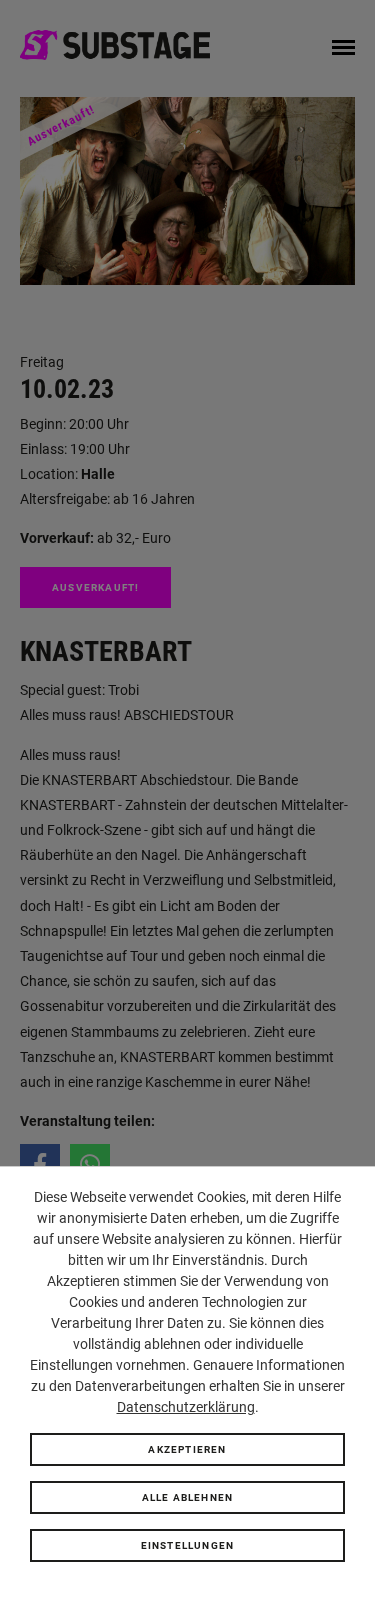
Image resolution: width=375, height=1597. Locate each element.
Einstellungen (188, 1545)
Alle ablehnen (188, 1497)
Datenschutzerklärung (186, 1407)
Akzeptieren (187, 1449)
